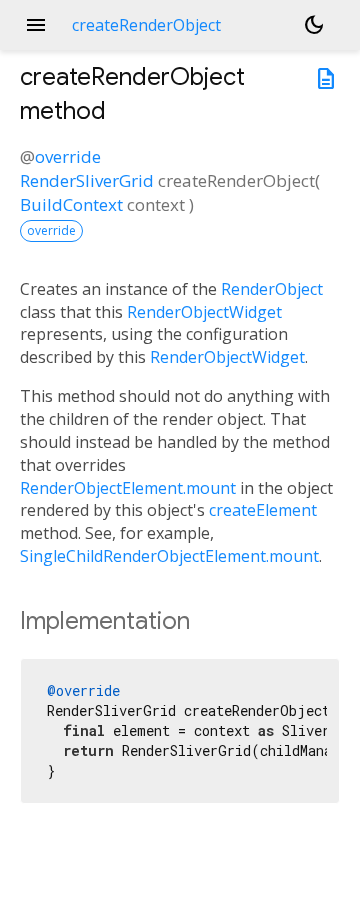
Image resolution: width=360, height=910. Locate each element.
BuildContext (71, 204)
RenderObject (272, 289)
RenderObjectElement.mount (128, 488)
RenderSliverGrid (87, 180)
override (68, 156)
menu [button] (36, 25)
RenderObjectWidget (204, 312)
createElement (263, 510)
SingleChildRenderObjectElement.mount (169, 556)
